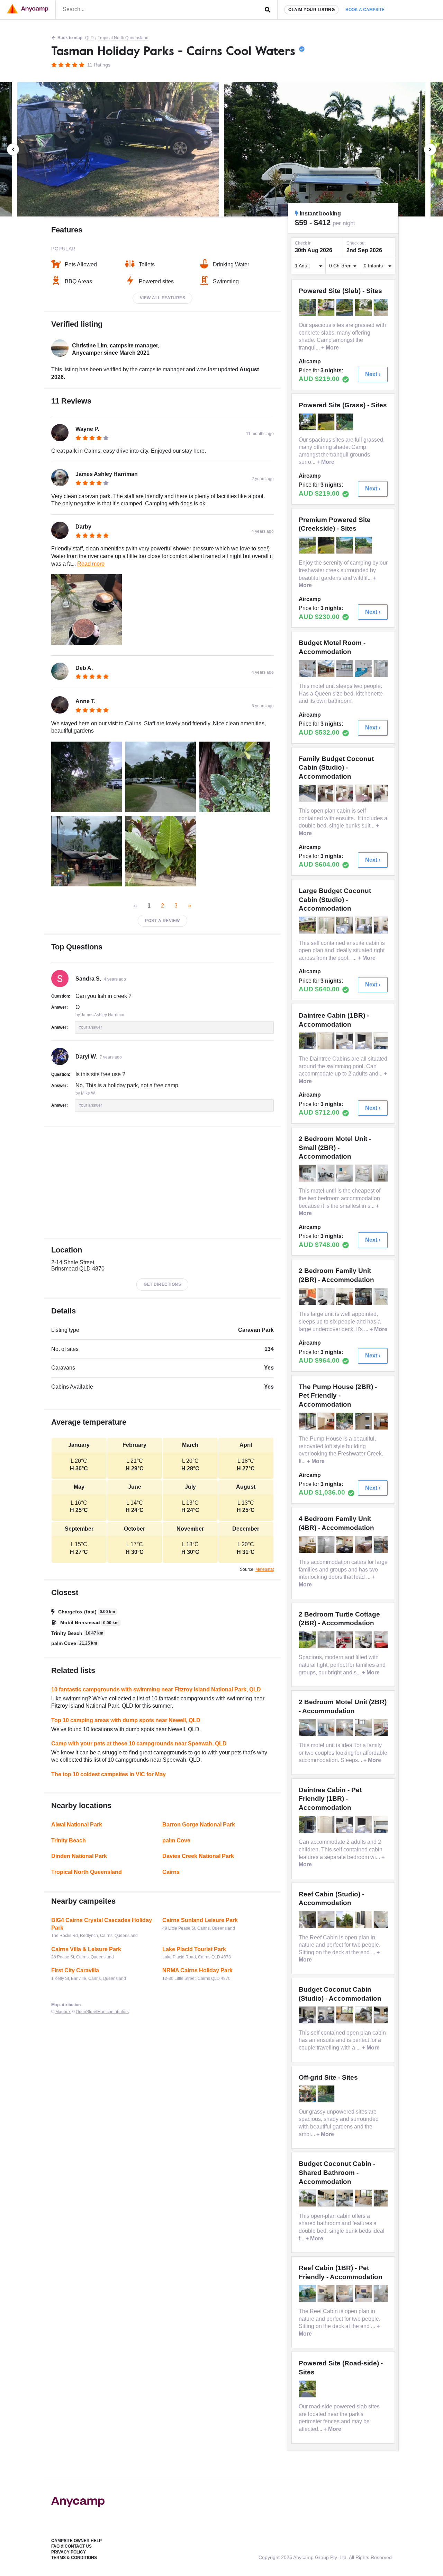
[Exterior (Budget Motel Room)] (327, 669)
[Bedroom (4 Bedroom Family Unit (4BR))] (308, 1544)
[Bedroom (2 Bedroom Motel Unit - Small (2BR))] (345, 1173)
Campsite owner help (76, 2541)
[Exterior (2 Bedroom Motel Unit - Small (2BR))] (308, 1173)
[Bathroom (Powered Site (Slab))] (383, 308)
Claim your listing (311, 10)
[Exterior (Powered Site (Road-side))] (308, 2389)
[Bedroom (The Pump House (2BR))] (327, 1421)
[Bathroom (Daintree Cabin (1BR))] (327, 1041)
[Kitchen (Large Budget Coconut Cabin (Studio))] (383, 925)
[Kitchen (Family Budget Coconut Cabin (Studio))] (345, 793)
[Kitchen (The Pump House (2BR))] (308, 1421)
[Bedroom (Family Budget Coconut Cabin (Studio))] (327, 793)
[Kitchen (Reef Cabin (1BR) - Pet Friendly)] (327, 2293)
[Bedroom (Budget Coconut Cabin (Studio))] (308, 2015)
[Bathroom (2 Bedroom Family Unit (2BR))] (327, 1296)
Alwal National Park (77, 1825)
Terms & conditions (74, 2558)
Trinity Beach (69, 1840)
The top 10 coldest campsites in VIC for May (109, 1774)
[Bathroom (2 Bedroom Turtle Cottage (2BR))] (327, 1640)
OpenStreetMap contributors (102, 2012)
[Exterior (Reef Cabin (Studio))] (308, 1920)
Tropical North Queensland (123, 38)
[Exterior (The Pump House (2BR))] (364, 1421)
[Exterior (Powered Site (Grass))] (308, 422)
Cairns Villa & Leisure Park (86, 1949)
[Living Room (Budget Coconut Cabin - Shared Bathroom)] (308, 2198)
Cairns (171, 1872)
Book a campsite (365, 10)
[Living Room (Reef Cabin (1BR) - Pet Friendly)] (364, 2293)
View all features (163, 298)
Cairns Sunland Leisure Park (200, 1920)
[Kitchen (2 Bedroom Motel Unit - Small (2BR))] (364, 1173)
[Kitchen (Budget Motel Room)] (345, 669)
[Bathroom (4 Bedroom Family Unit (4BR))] (327, 1544)
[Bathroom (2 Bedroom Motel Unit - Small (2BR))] (383, 1173)
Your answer (90, 1027)
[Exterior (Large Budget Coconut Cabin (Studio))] (308, 925)
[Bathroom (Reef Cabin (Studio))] (364, 1920)
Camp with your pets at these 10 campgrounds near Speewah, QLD (139, 1743)
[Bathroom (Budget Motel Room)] (383, 669)
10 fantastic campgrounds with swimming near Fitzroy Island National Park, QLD (156, 1689)
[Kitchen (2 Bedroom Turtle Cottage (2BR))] (364, 1640)
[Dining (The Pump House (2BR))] (345, 1421)
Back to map (70, 38)
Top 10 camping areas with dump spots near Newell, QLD (126, 1720)
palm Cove (176, 1840)
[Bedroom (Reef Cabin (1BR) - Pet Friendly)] (345, 2293)
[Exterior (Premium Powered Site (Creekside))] (308, 545)
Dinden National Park (79, 1856)
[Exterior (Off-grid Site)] (308, 2094)
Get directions (162, 1284)
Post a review (162, 921)
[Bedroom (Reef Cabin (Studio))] (327, 1920)
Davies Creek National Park (198, 1856)
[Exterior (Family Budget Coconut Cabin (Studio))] (308, 793)
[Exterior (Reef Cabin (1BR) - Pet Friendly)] (308, 2293)
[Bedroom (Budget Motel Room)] (308, 669)
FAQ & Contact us (71, 2546)
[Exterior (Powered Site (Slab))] (308, 308)
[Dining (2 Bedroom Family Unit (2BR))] (364, 1296)
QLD (89, 38)
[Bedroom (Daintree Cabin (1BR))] (345, 1041)
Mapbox (63, 2012)
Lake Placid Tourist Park (194, 1949)
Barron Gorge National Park (199, 1825)
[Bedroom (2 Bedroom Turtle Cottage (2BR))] (345, 1640)
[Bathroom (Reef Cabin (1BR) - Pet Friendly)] (383, 2293)
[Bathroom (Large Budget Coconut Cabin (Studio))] (327, 925)
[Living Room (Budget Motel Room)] (364, 669)
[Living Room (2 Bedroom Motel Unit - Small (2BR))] (327, 1173)
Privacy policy (69, 2552)
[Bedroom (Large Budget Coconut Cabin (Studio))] (345, 925)
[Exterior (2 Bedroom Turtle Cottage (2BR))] (308, 1640)
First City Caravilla (75, 1970)
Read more (91, 564)
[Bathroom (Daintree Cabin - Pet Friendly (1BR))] (327, 1824)
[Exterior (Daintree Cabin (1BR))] (308, 1041)
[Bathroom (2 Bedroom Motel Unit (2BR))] (308, 1727)
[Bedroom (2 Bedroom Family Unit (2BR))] (308, 1296)
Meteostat (265, 1569)
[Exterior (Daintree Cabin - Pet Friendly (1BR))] (308, 1824)
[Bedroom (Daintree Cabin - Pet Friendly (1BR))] (345, 1824)
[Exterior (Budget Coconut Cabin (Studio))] (364, 2015)
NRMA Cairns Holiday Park (197, 1970)
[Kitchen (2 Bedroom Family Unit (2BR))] (383, 1296)
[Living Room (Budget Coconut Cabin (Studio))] (327, 2015)
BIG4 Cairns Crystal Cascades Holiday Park (102, 1924)
